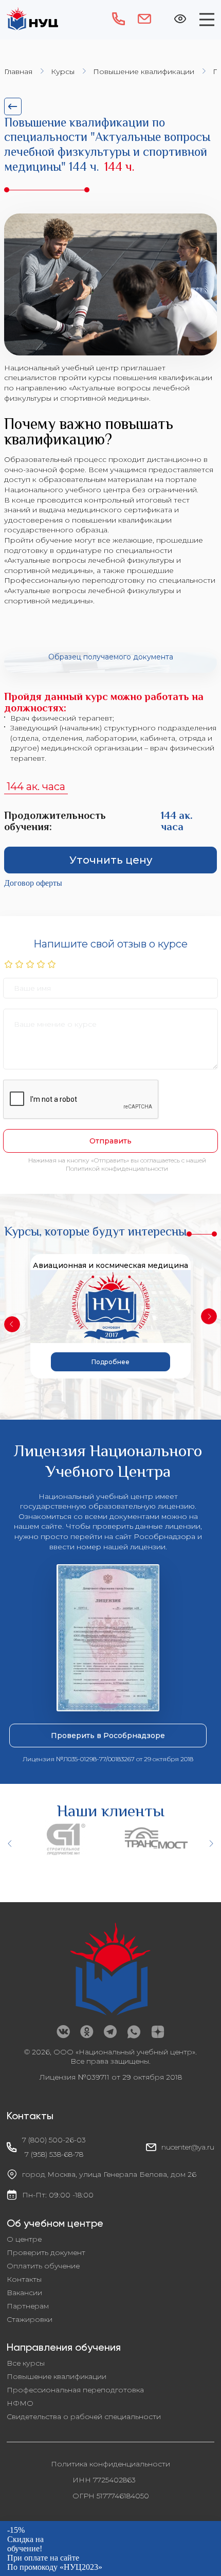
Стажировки (30, 2319)
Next (209, 1316)
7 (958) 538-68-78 (54, 2154)
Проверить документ (46, 2252)
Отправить (110, 1141)
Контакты (24, 2279)
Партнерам (28, 2306)
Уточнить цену (111, 860)
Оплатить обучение (43, 2266)
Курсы (63, 71)
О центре (24, 2239)
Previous (12, 1324)
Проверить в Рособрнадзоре (108, 1736)
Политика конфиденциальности (110, 2464)
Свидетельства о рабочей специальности (84, 2417)
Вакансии (24, 2293)
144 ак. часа (36, 786)
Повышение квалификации (144, 71)
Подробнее (110, 1362)
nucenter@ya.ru (188, 2147)
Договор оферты (33, 883)
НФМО (20, 2403)
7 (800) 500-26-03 (54, 2140)
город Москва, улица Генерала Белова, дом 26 (109, 2174)
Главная (18, 71)
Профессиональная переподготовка (75, 2390)
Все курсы (26, 2363)
